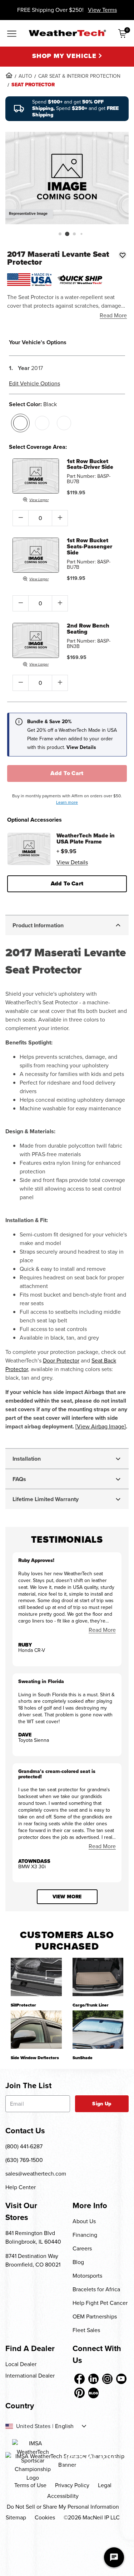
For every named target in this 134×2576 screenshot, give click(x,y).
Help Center (21, 2187)
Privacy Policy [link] (72, 2485)
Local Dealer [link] (21, 2364)
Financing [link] (85, 2235)
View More (67, 1897)
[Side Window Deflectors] (36, 2030)
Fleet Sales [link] (86, 2330)
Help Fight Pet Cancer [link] (100, 2303)
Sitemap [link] (16, 2517)
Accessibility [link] (63, 2496)
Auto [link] (25, 76)
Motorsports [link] (87, 2276)
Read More (113, 315)
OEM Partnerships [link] (95, 2317)
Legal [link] (105, 2485)
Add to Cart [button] (67, 883)
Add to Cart (67, 773)
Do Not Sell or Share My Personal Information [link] (63, 2507)
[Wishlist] (123, 255)
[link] (9, 75)
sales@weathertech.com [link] (36, 2174)
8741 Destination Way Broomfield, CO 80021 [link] (33, 2260)
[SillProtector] (36, 1977)
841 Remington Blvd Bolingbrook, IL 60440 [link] (33, 2237)
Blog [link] (78, 2262)
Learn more (67, 802)
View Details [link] (72, 862)
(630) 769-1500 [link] (24, 2160)
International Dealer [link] (30, 2376)
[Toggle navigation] (12, 34)
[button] (60, 234)
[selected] (20, 423)
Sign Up (102, 2104)
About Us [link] (84, 2221)
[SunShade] (98, 2030)
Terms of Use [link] (30, 2485)
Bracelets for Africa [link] (96, 2289)
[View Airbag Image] (101, 1426)
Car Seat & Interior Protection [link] (79, 76)
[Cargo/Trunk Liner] (98, 1977)
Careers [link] (82, 2248)
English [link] (64, 2426)
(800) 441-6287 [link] (24, 2146)
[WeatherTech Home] (67, 33)
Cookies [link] (45, 2517)
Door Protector (61, 1361)
